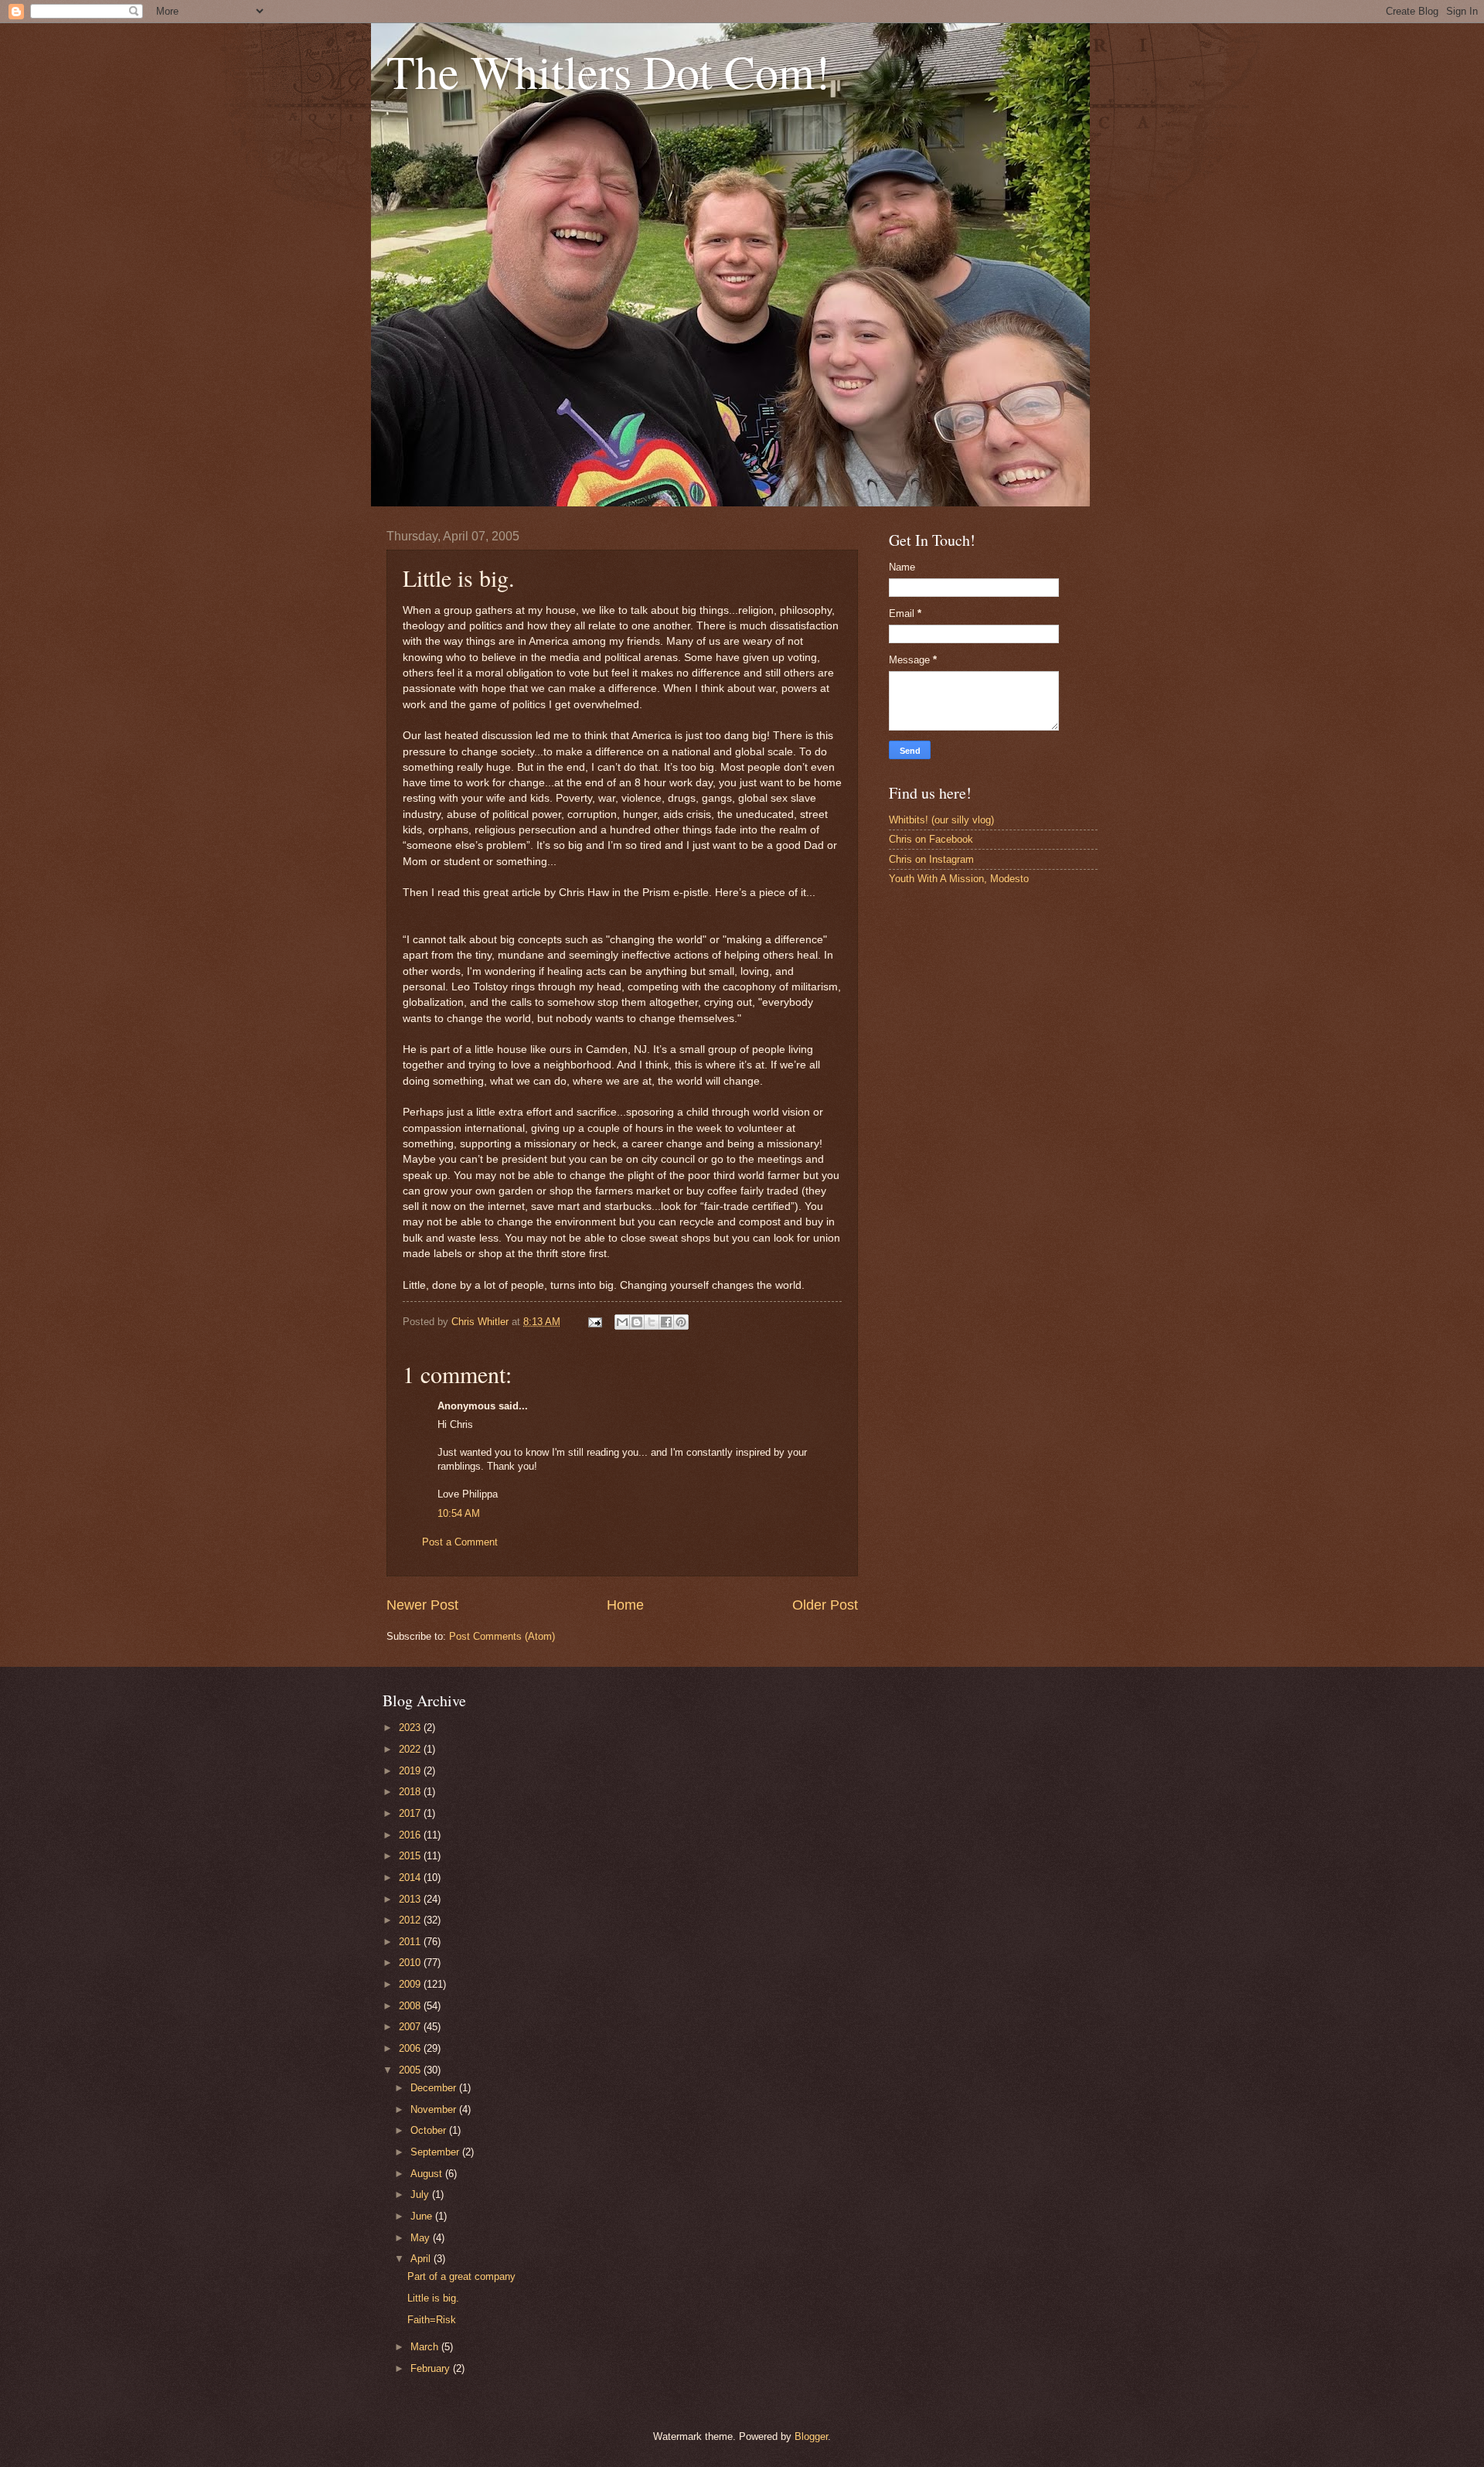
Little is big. (433, 2298)
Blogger (811, 2436)
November (435, 2109)
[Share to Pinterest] (681, 1322)
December (435, 2088)
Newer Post (422, 1605)
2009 (411, 1984)
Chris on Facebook (931, 839)
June (423, 2216)
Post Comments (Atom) (502, 1636)
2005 (411, 2070)
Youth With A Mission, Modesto (959, 879)
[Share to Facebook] (666, 1322)
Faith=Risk (432, 2320)
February (432, 2368)
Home (625, 1605)
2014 (411, 1878)
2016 (411, 1835)
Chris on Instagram (931, 859)
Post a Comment (460, 1542)
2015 (411, 1856)
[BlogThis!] (637, 1322)
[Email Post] (594, 1322)
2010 (411, 1963)
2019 (411, 1771)
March (426, 2347)
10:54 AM (459, 1513)
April (422, 2259)
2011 (411, 1942)
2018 (411, 1792)
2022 (411, 1749)
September (436, 2152)
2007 (411, 2027)
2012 (411, 1920)
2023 (411, 1728)
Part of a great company (461, 2276)
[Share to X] (652, 1322)
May (422, 2238)
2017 (411, 1813)
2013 (411, 1899)
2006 (411, 2048)
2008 (411, 2006)
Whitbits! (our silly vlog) (941, 820)
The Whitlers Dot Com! (608, 71)
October (430, 2130)
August (428, 2174)
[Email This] (622, 1322)
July (421, 2194)
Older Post (825, 1605)
